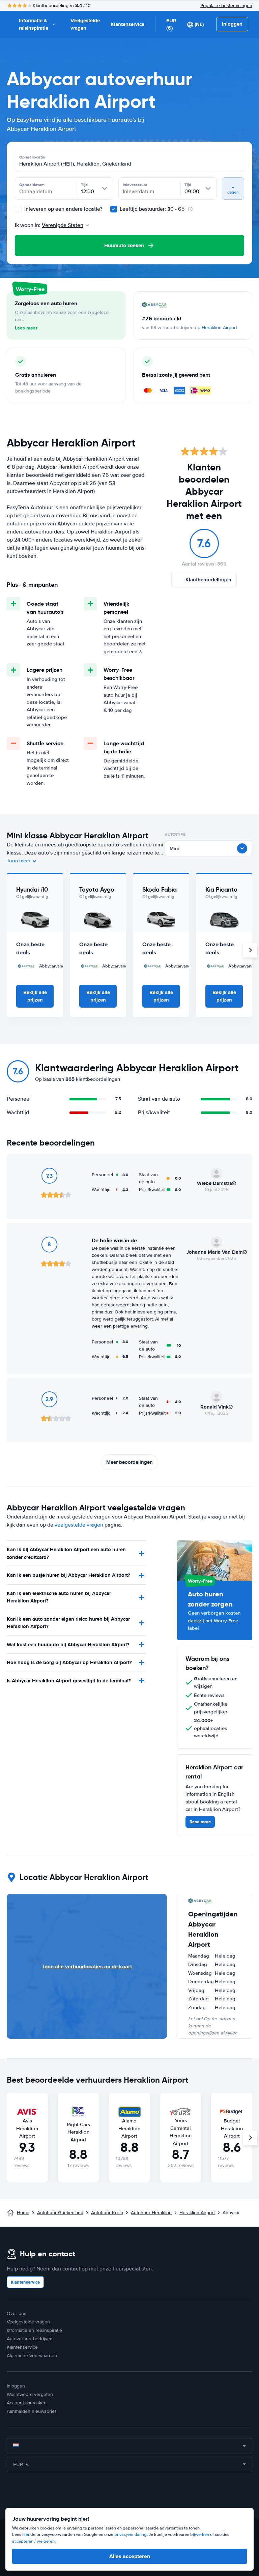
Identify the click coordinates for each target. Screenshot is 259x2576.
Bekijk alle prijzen (35, 996)
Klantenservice (127, 24)
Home (23, 2213)
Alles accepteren (130, 2556)
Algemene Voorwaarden (32, 2356)
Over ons (17, 2313)
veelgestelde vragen (79, 1525)
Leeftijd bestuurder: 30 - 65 (152, 209)
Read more (200, 1822)
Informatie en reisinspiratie (34, 2330)
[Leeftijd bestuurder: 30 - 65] (114, 209)
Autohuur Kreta (107, 2213)
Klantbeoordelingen (208, 580)
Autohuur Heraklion (151, 2213)
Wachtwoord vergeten (30, 2394)
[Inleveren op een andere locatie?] (18, 209)
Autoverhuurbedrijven (30, 2339)
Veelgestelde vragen (85, 24)
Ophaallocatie (32, 157)
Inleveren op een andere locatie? (63, 209)
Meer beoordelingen (129, 1462)
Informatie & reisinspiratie (34, 24)
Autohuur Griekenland (60, 2213)
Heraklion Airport (219, 328)
